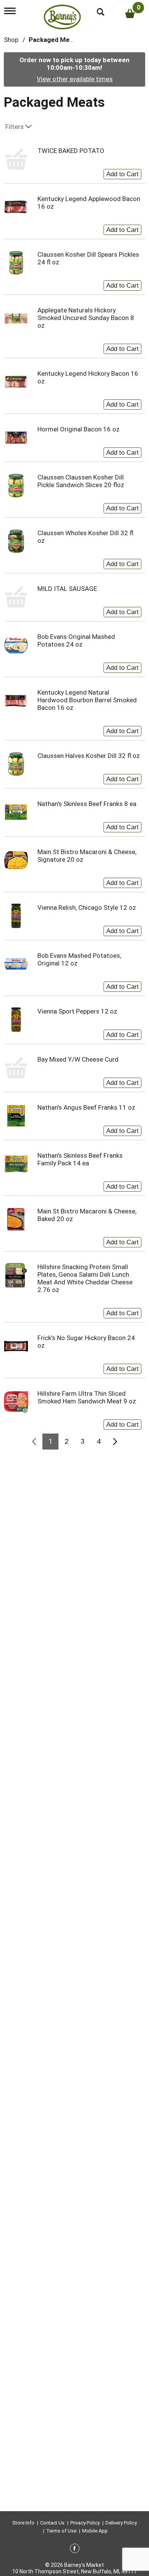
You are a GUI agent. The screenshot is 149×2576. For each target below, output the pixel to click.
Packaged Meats (54, 40)
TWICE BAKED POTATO (71, 151)
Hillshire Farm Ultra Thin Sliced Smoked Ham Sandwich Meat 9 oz (87, 1397)
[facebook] (75, 2550)
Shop (11, 40)
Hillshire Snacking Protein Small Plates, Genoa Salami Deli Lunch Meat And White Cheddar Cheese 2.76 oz (85, 1278)
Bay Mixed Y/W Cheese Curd (78, 1059)
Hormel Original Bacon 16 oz (79, 429)
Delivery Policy (121, 2523)
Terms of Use (61, 2531)
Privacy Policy (85, 2523)
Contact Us (52, 2523)
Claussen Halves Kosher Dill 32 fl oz (89, 756)
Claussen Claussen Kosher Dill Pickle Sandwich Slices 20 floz (81, 481)
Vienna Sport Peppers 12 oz (77, 1011)
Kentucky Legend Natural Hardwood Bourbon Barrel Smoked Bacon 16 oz (87, 700)
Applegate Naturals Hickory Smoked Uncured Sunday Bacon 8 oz (86, 318)
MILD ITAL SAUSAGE (67, 589)
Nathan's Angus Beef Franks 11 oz (86, 1107)
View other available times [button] (75, 79)
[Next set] (115, 1442)
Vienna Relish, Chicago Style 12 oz (87, 907)
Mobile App (95, 2531)
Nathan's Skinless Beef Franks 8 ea (87, 804)
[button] (122, 172)
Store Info (23, 2523)
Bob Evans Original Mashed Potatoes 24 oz (76, 640)
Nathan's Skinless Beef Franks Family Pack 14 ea (80, 1159)
